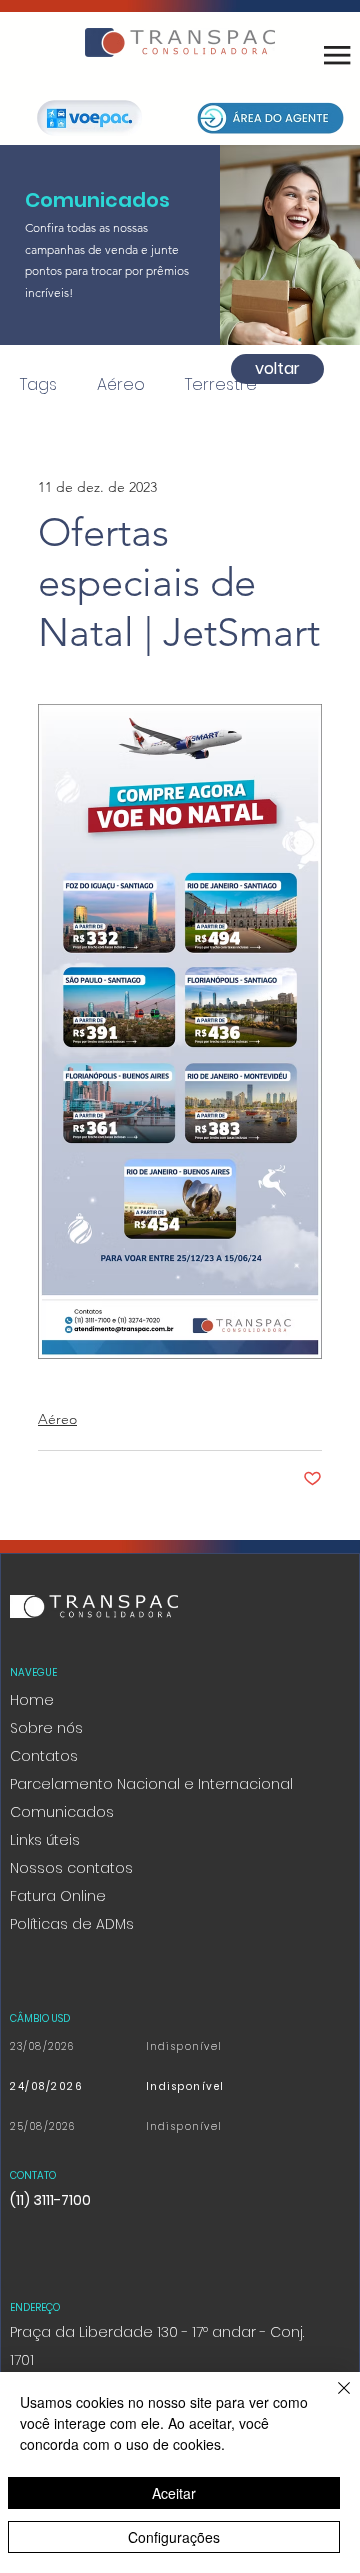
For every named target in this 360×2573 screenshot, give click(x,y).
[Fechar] (332, 2400)
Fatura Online (58, 1896)
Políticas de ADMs (72, 1924)
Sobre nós (46, 1728)
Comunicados (62, 1812)
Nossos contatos (71, 1868)
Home (32, 1700)
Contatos (44, 1756)
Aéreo (121, 385)
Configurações (174, 2537)
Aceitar (174, 2493)
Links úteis (45, 1840)
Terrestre (221, 385)
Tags (38, 385)
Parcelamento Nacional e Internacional (151, 1784)
